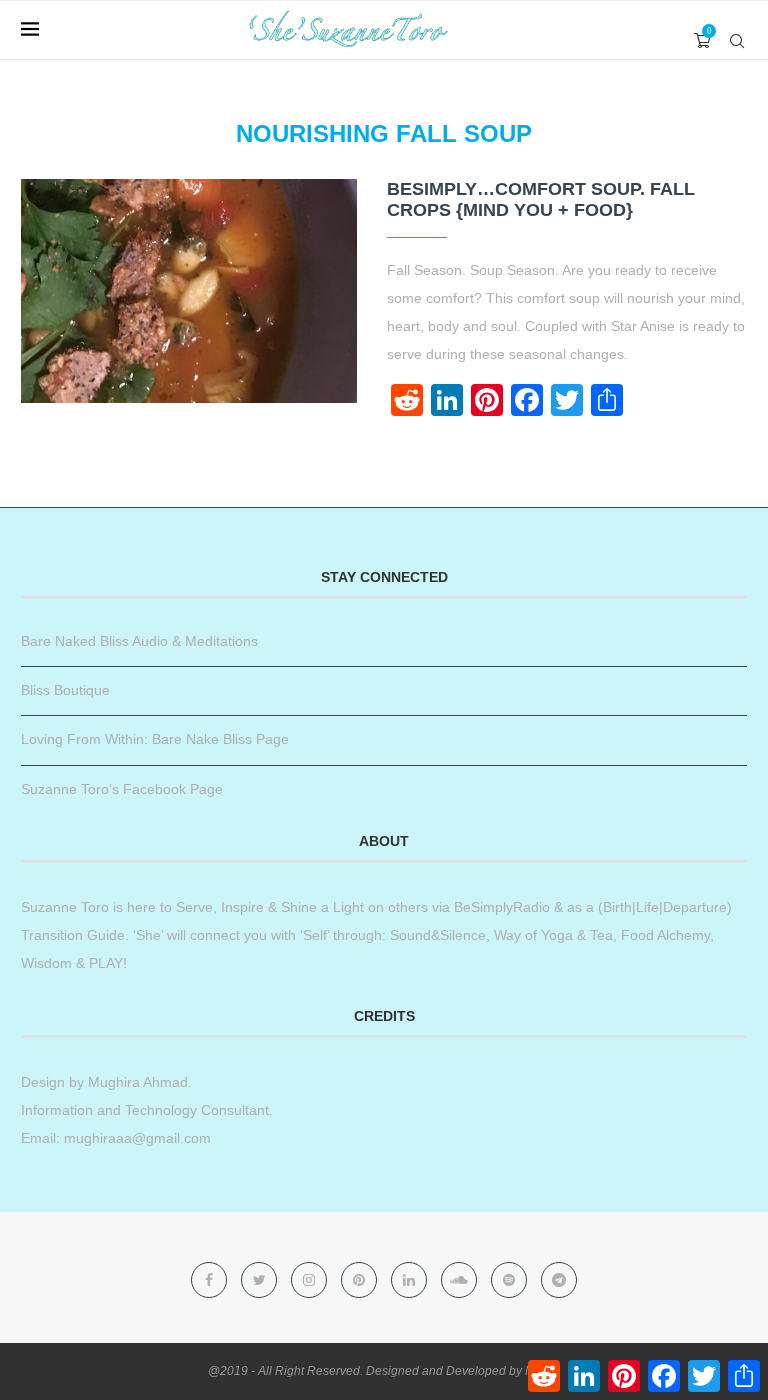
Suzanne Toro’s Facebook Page (122, 789)
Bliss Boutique (65, 690)
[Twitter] (261, 1280)
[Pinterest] (361, 1280)
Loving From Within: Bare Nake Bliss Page (155, 739)
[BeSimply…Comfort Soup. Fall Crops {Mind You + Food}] (189, 291)
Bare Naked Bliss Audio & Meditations (139, 641)
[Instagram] (311, 1280)
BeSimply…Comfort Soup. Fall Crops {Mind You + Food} (541, 199)
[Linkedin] (411, 1280)
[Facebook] (211, 1280)
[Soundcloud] (461, 1280)
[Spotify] (511, 1280)
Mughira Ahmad (136, 1082)
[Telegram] (559, 1280)
